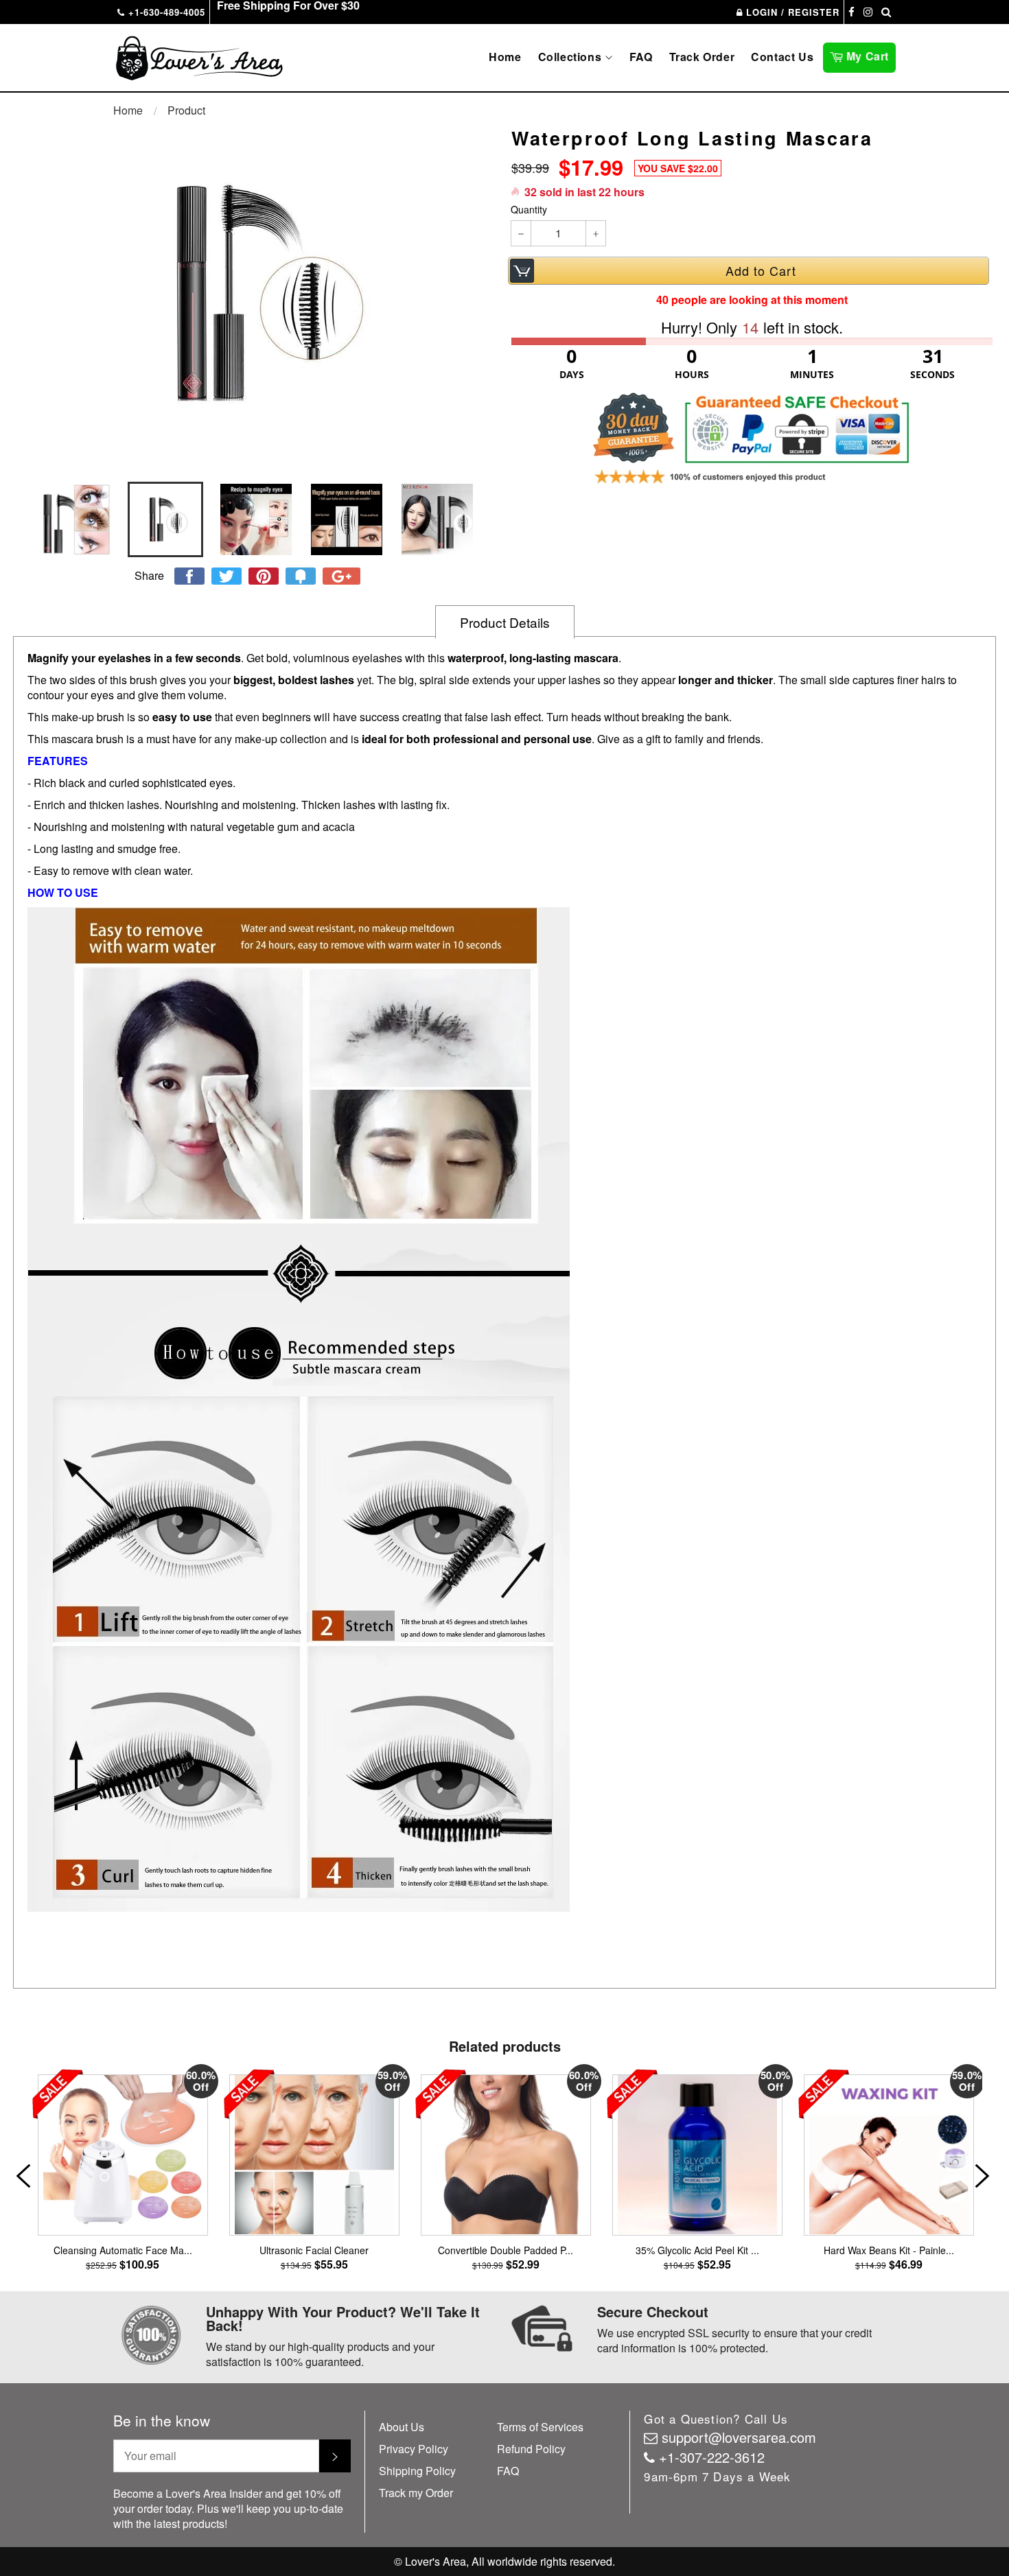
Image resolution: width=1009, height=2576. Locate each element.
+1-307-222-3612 (712, 2457)
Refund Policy (531, 2449)
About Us (402, 2427)
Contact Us (782, 57)
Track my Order (416, 2493)
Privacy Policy (414, 2449)
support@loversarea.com (739, 2437)
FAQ (641, 57)
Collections (571, 57)
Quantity (529, 210)
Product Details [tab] (505, 622)
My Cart (869, 55)
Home (505, 57)
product (186, 110)
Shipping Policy (417, 2471)
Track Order (702, 57)
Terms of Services (540, 2427)
